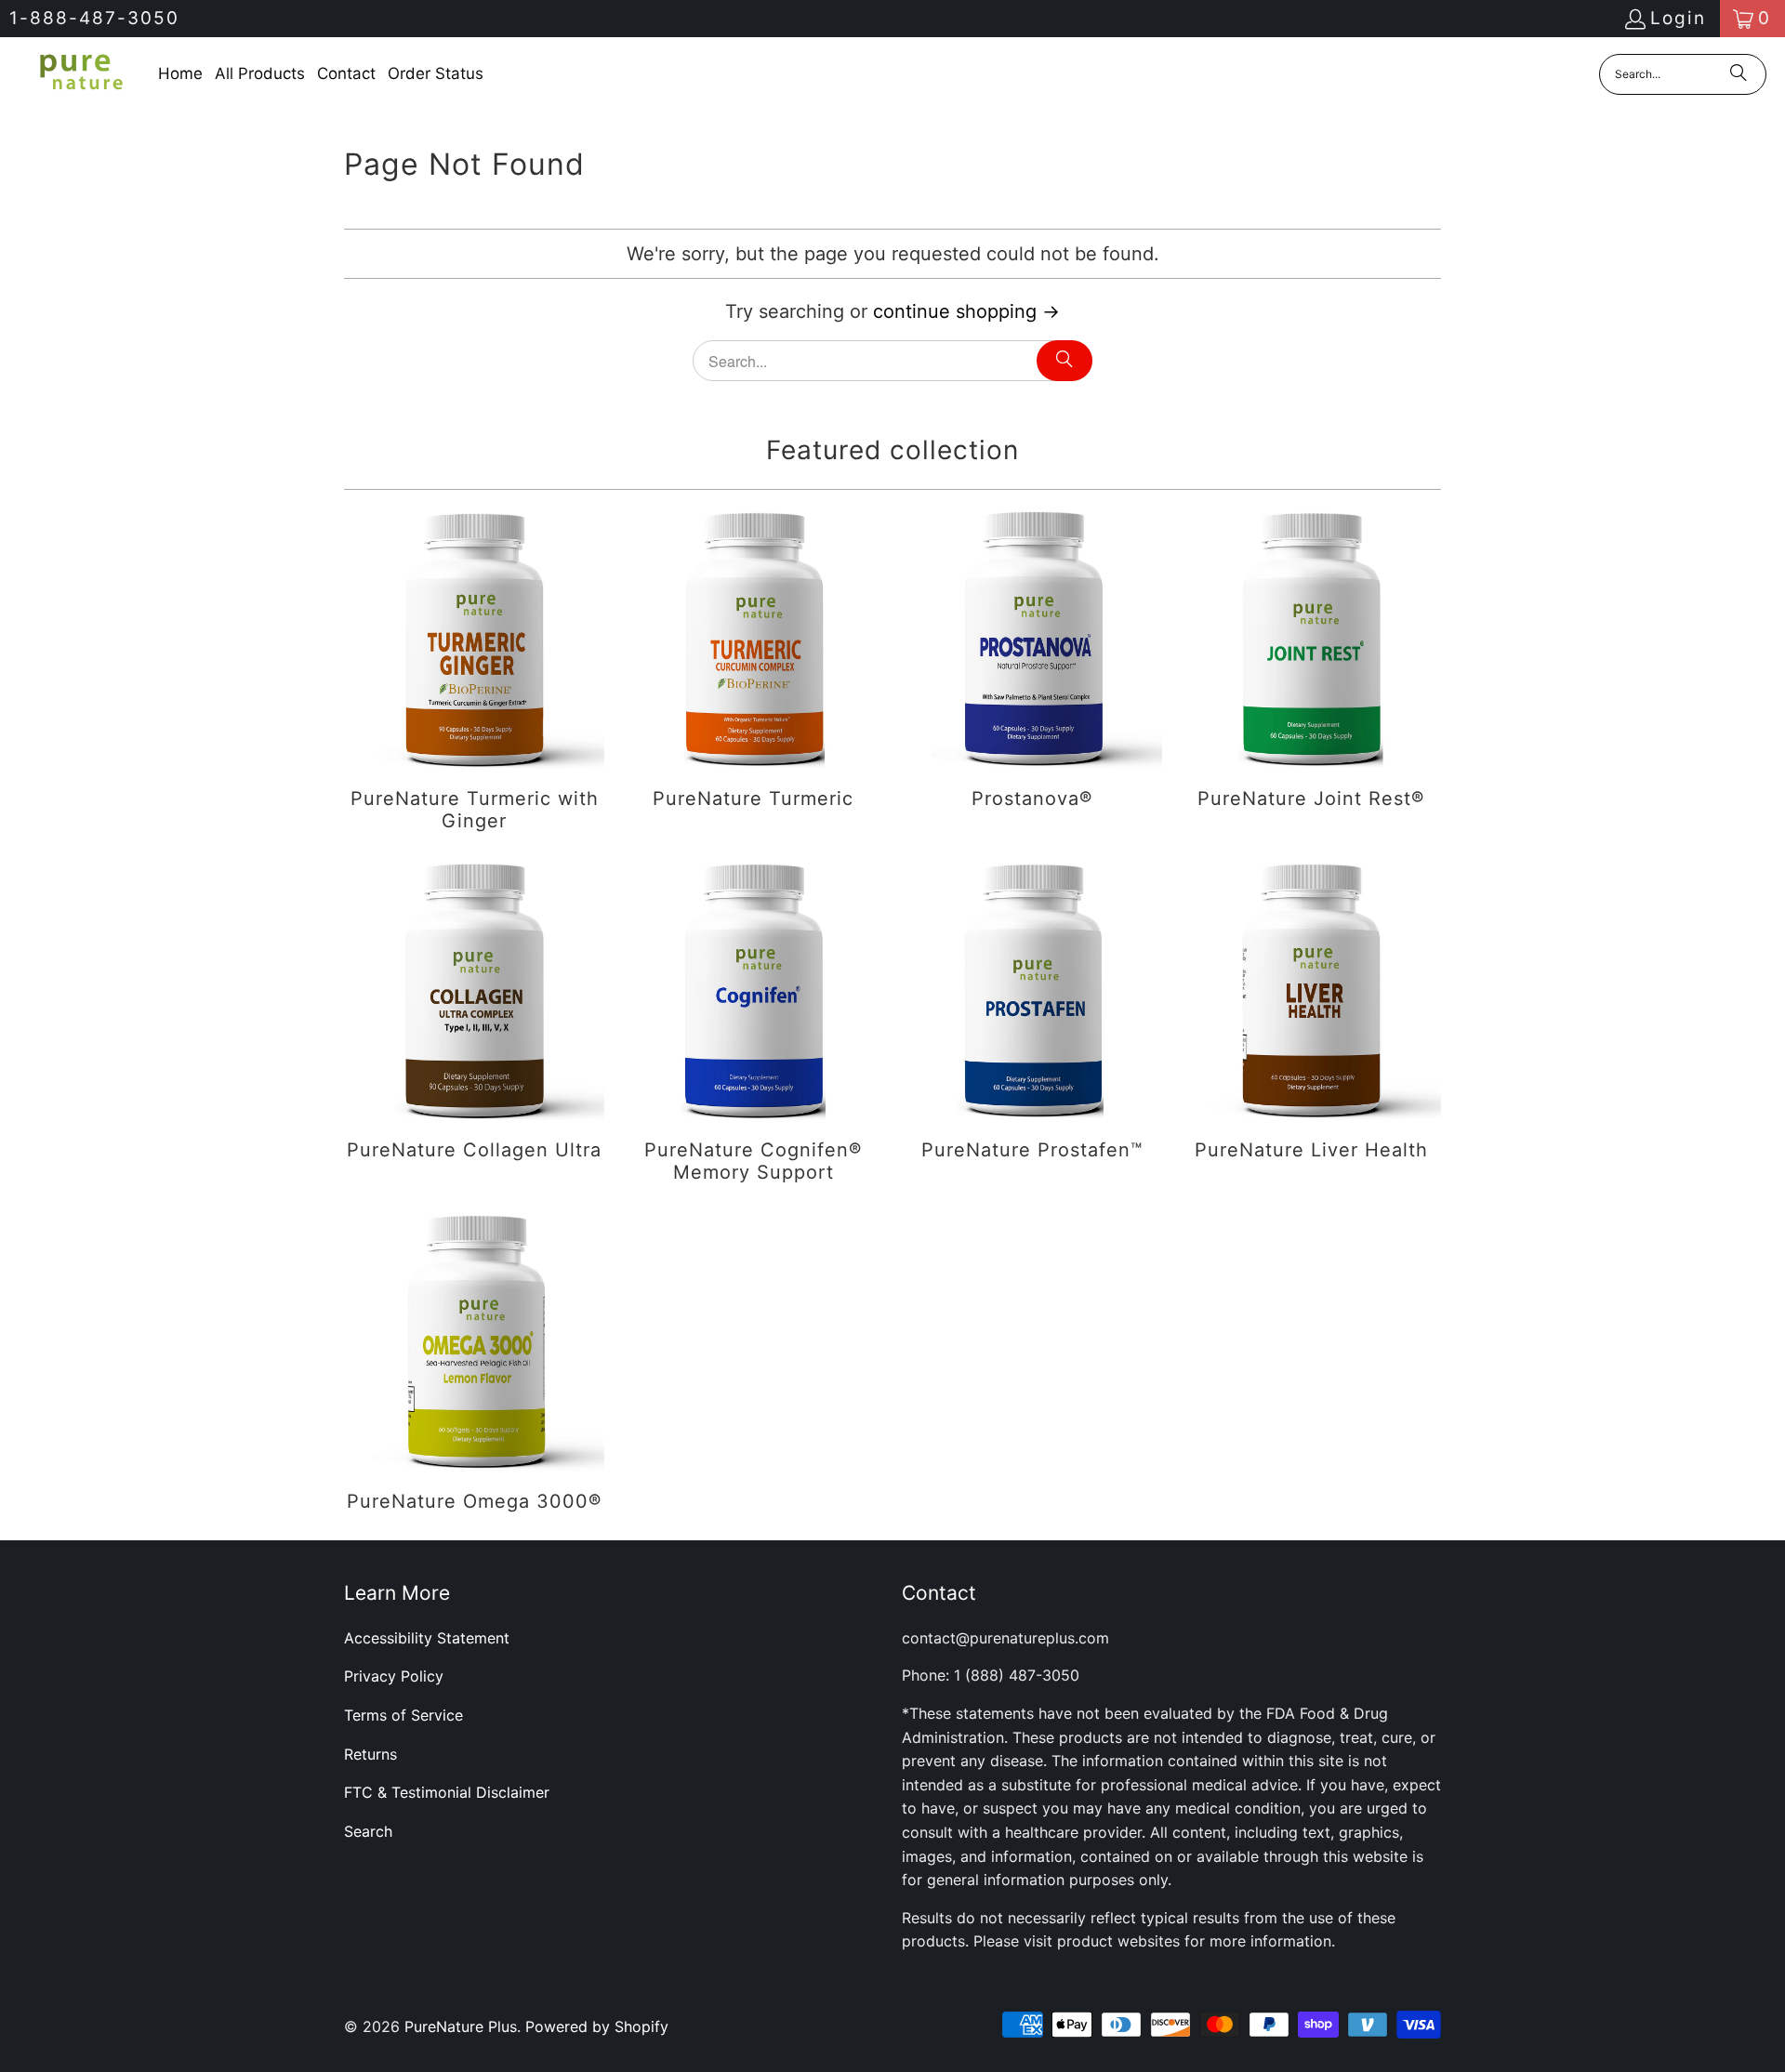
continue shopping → (966, 311)
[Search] (1739, 74)
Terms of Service (403, 1715)
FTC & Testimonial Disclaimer (447, 1792)
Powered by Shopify (597, 2026)
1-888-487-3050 (94, 18)
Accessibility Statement (427, 1638)
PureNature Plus (461, 2026)
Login (1678, 18)
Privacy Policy (394, 1676)
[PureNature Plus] (79, 74)
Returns (370, 1754)
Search (368, 1831)
